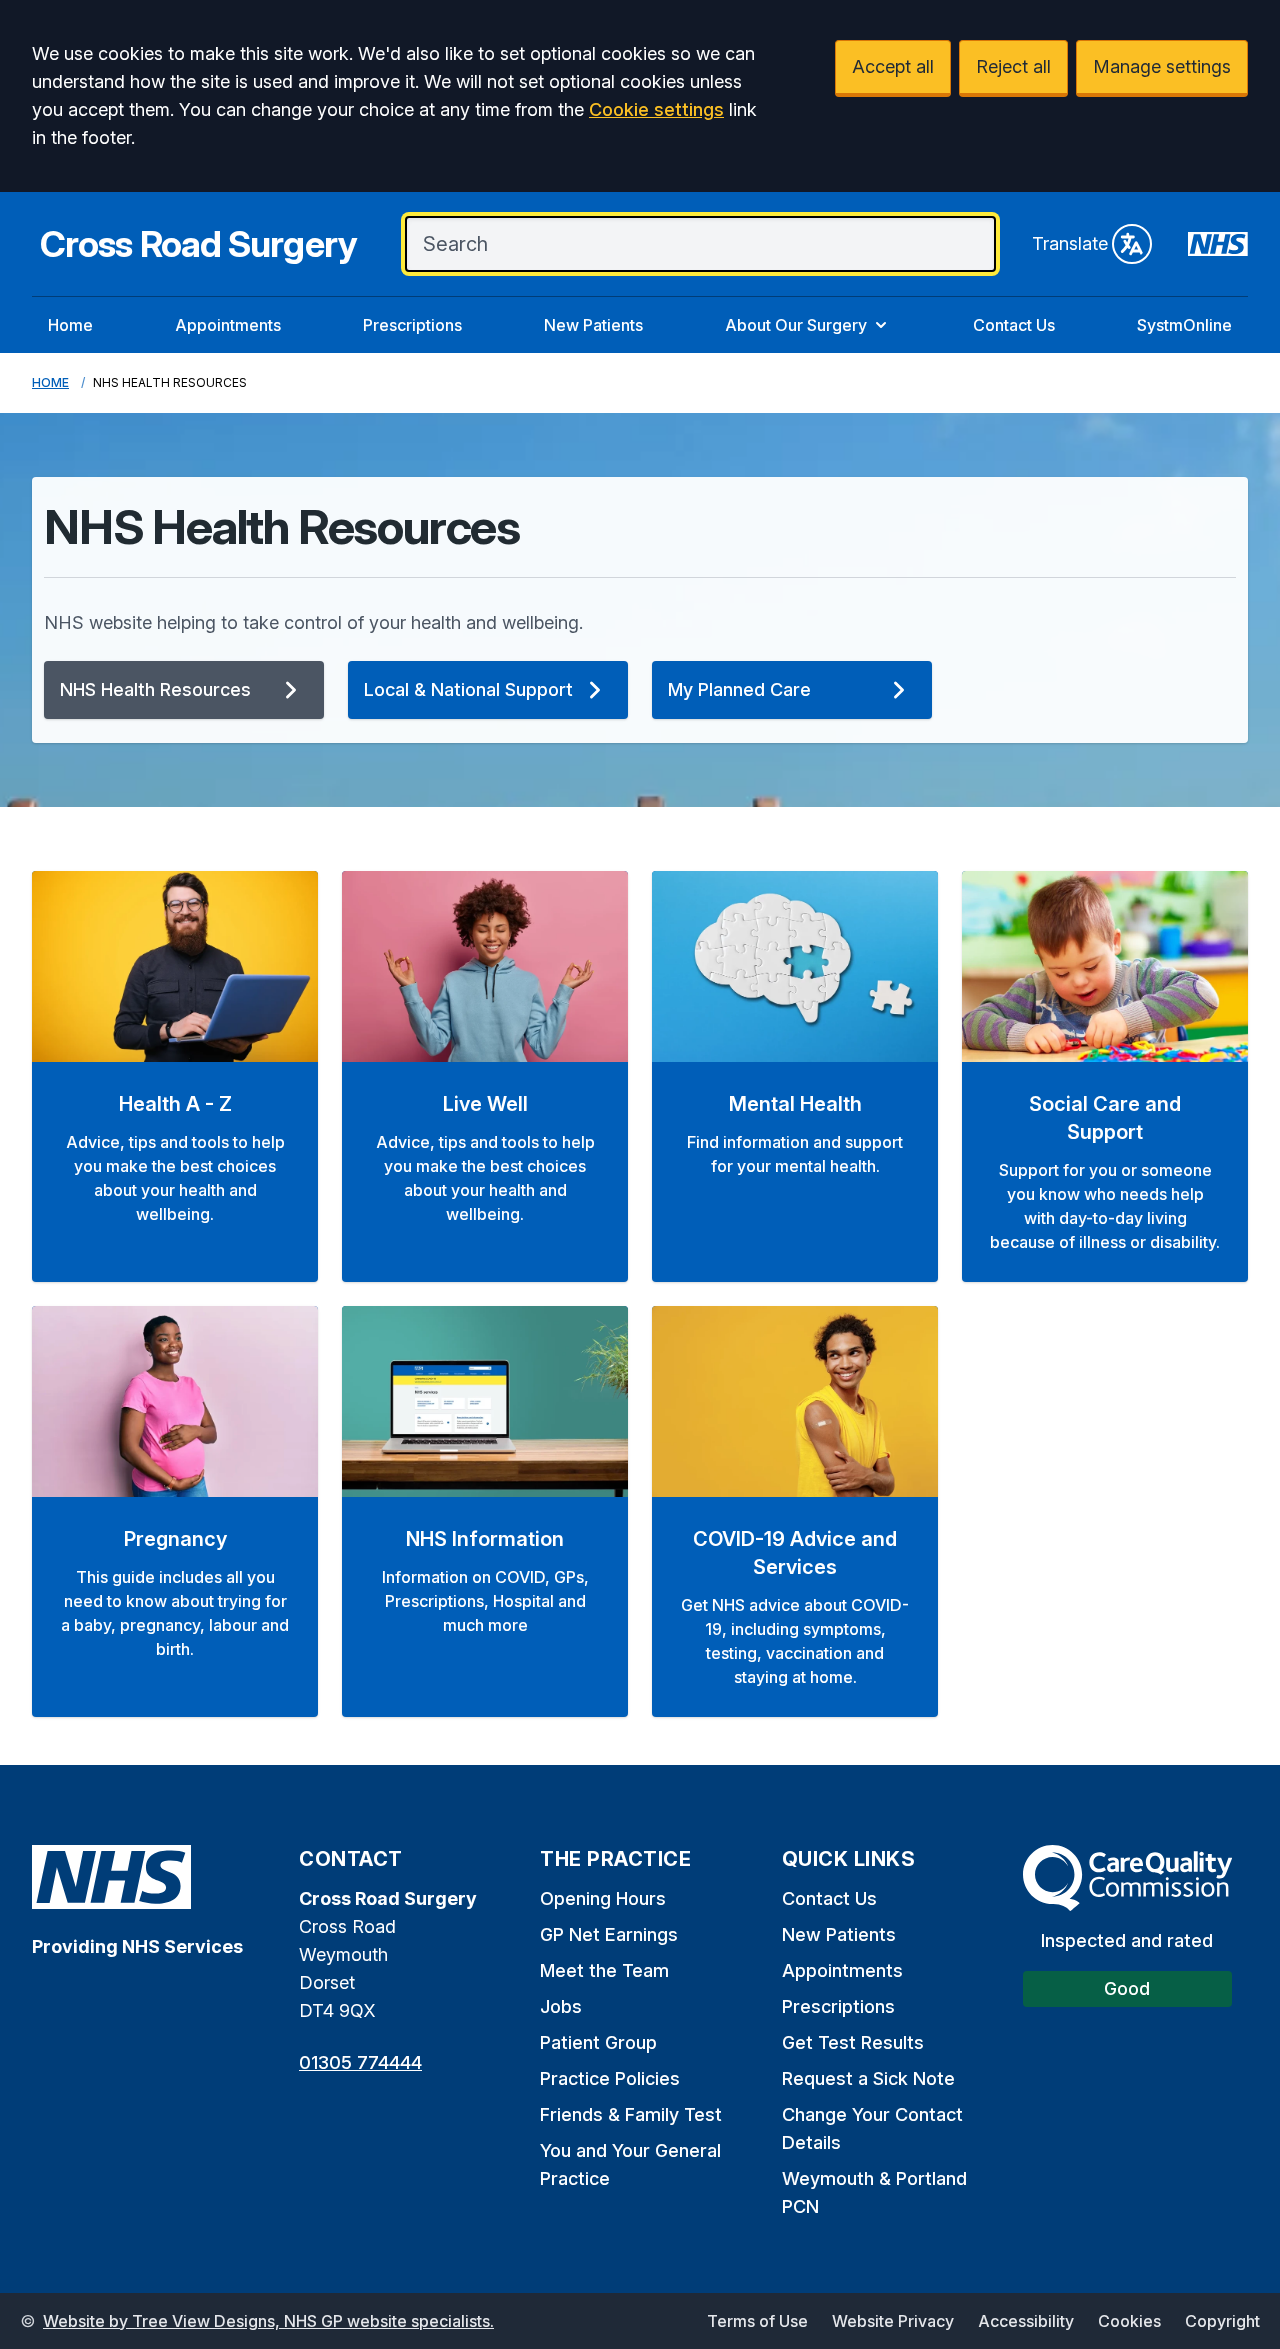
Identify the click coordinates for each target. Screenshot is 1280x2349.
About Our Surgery (796, 325)
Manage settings (1162, 66)
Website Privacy (893, 2321)
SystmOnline (1184, 325)
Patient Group (598, 2042)
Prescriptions (412, 325)
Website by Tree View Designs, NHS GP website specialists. (268, 2321)
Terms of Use (757, 2321)
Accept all (893, 66)
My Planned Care (739, 689)
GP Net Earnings (609, 1934)
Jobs (561, 2006)
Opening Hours (603, 1898)
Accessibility (1026, 2321)
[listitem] (175, 1076)
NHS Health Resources (155, 689)
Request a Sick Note (868, 2078)
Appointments (228, 325)
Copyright (1222, 2321)
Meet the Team (604, 1970)
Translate (1070, 243)
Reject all (1013, 66)
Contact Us (1014, 325)
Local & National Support (468, 689)
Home (70, 325)
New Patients (593, 325)
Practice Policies (610, 2078)
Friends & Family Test (631, 2114)
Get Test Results (853, 2042)
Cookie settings (656, 109)
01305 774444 (360, 2062)
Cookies (1129, 2321)
